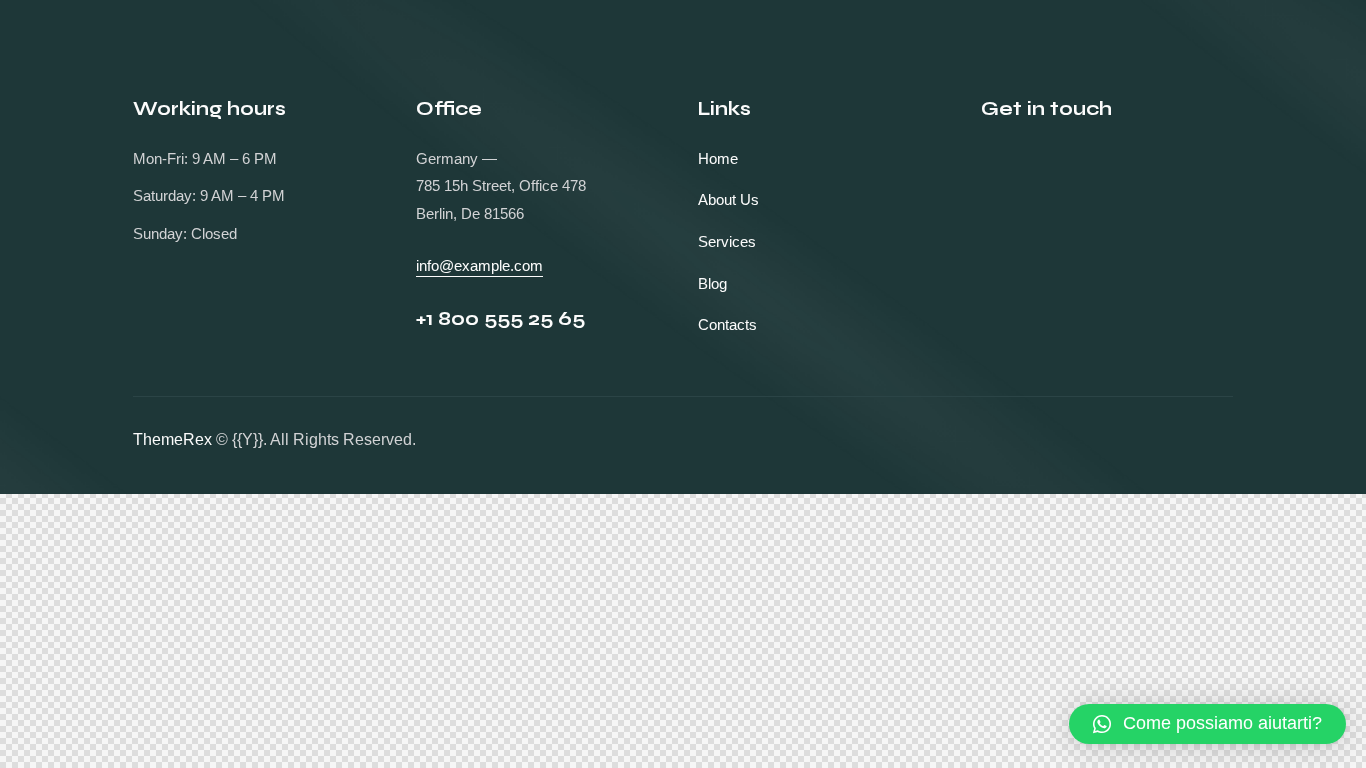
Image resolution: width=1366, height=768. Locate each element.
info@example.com (479, 265)
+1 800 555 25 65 (500, 318)
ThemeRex (172, 439)
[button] (1207, 724)
